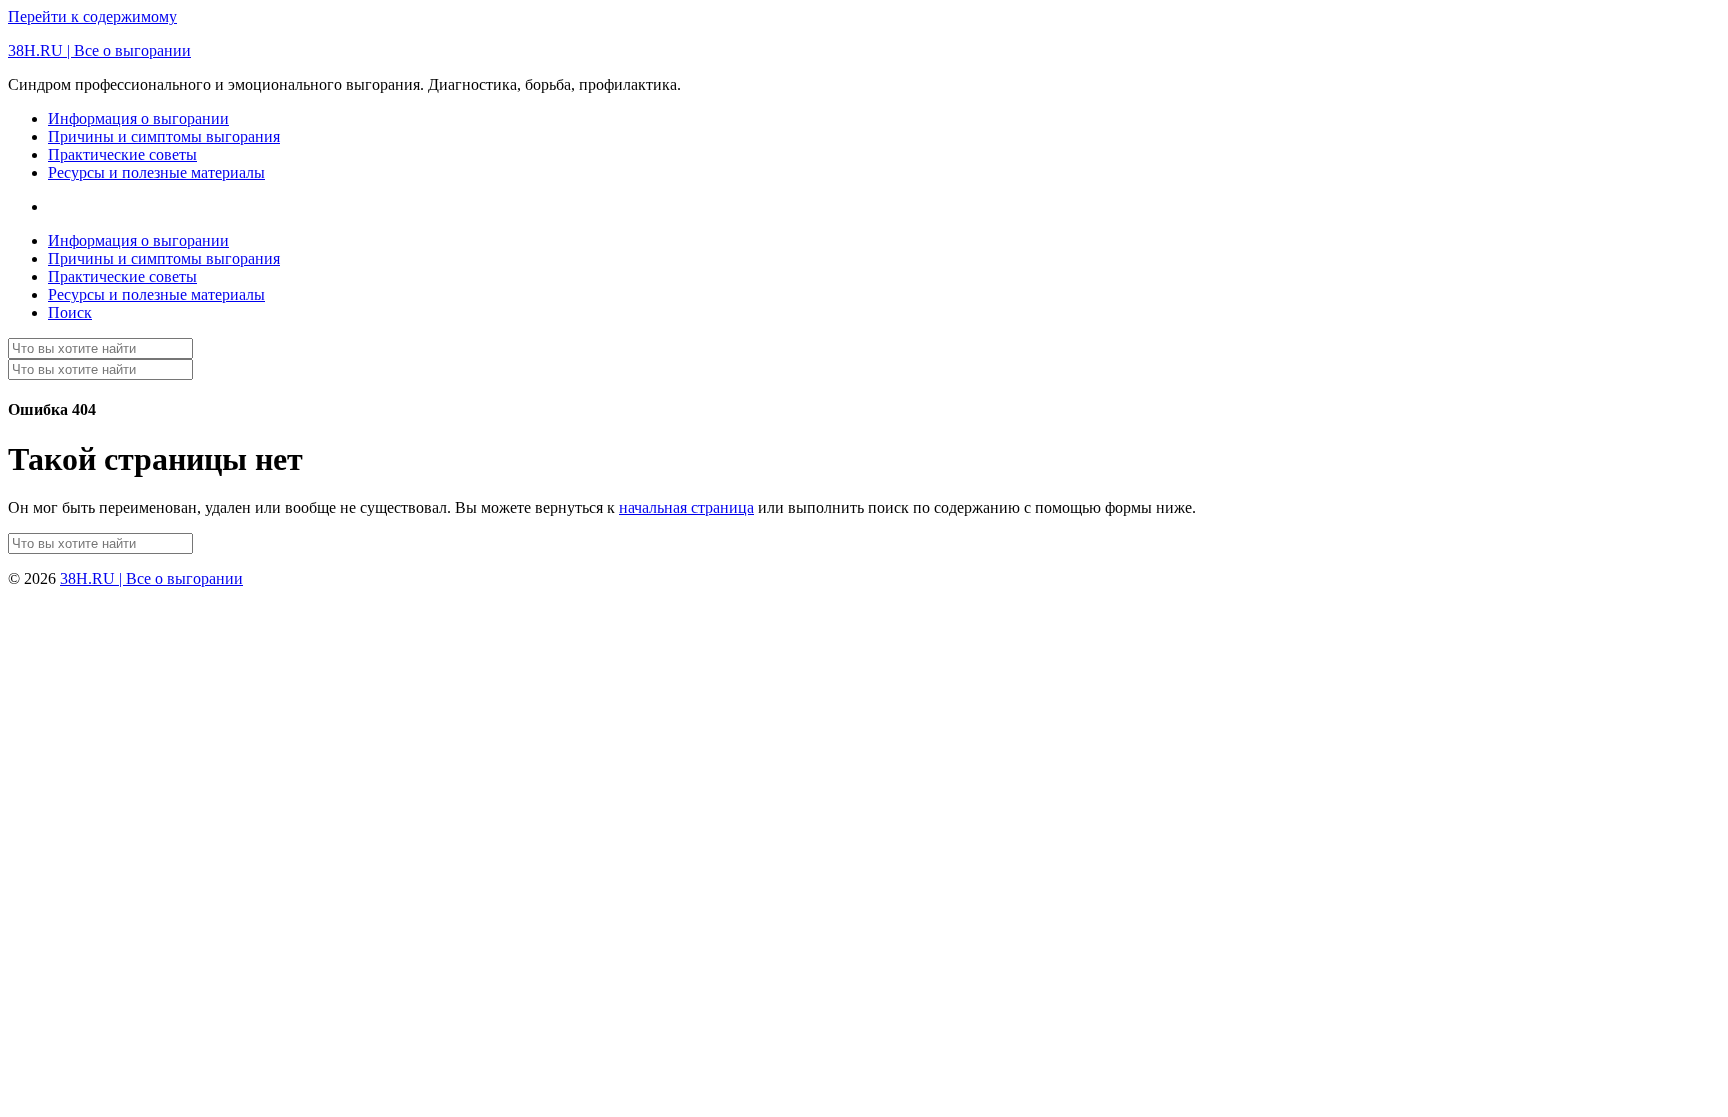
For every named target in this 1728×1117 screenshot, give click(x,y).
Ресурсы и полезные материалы (156, 172)
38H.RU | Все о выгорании (99, 50)
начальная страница (686, 507)
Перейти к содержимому (92, 16)
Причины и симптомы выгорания (164, 136)
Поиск (70, 312)
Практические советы (122, 154)
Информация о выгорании (138, 118)
